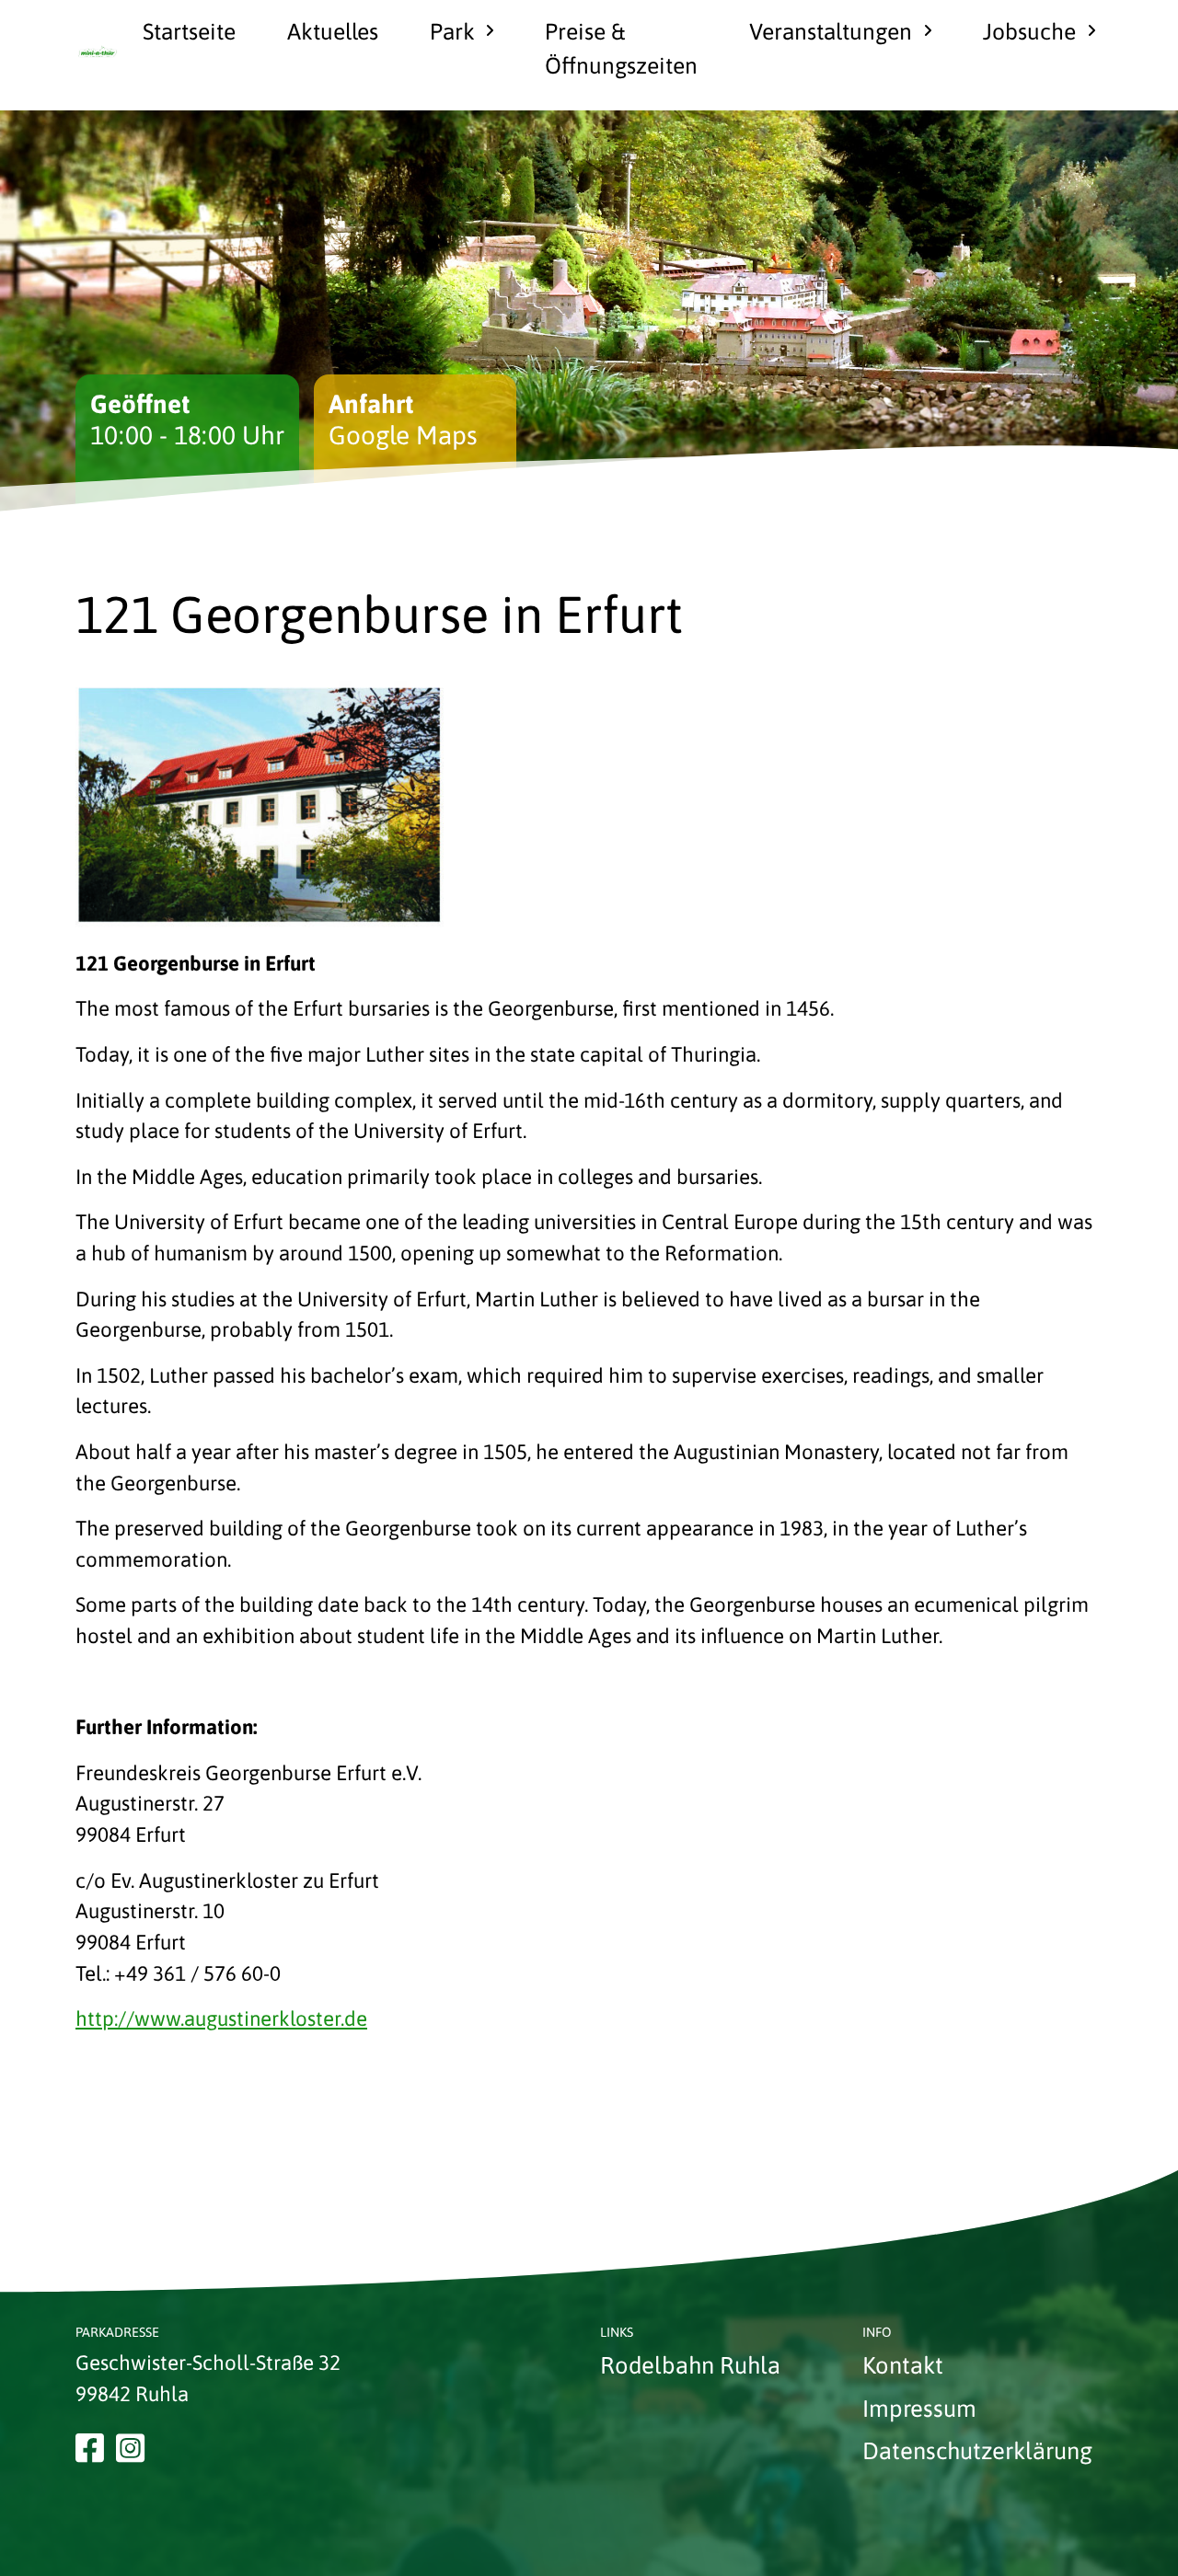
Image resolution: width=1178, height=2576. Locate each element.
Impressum (919, 2408)
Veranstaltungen (831, 31)
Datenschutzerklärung (977, 2450)
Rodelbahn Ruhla (690, 2365)
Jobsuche (1029, 31)
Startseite (189, 31)
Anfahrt (371, 404)
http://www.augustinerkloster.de (221, 2018)
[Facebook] (90, 2449)
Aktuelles (333, 31)
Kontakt (903, 2365)
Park (452, 31)
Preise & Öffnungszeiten (621, 48)
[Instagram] (130, 2449)
